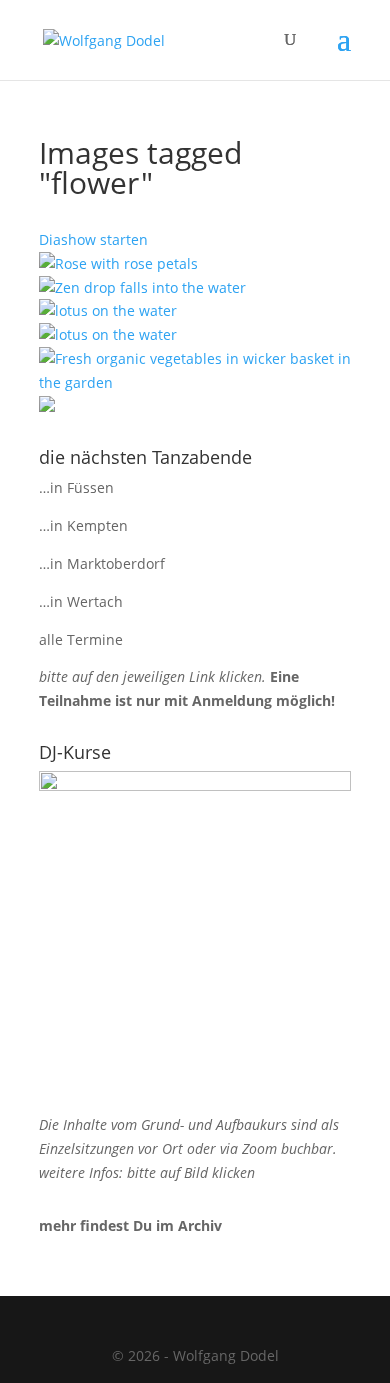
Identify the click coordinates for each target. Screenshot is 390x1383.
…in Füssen (76, 487)
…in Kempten (83, 525)
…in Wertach (81, 601)
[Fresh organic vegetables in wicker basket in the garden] (195, 382)
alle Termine (81, 639)
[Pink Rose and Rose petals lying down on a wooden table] (118, 263)
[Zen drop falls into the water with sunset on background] (142, 287)
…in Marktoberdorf (102, 563)
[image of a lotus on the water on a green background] (108, 310)
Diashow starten (93, 239)
